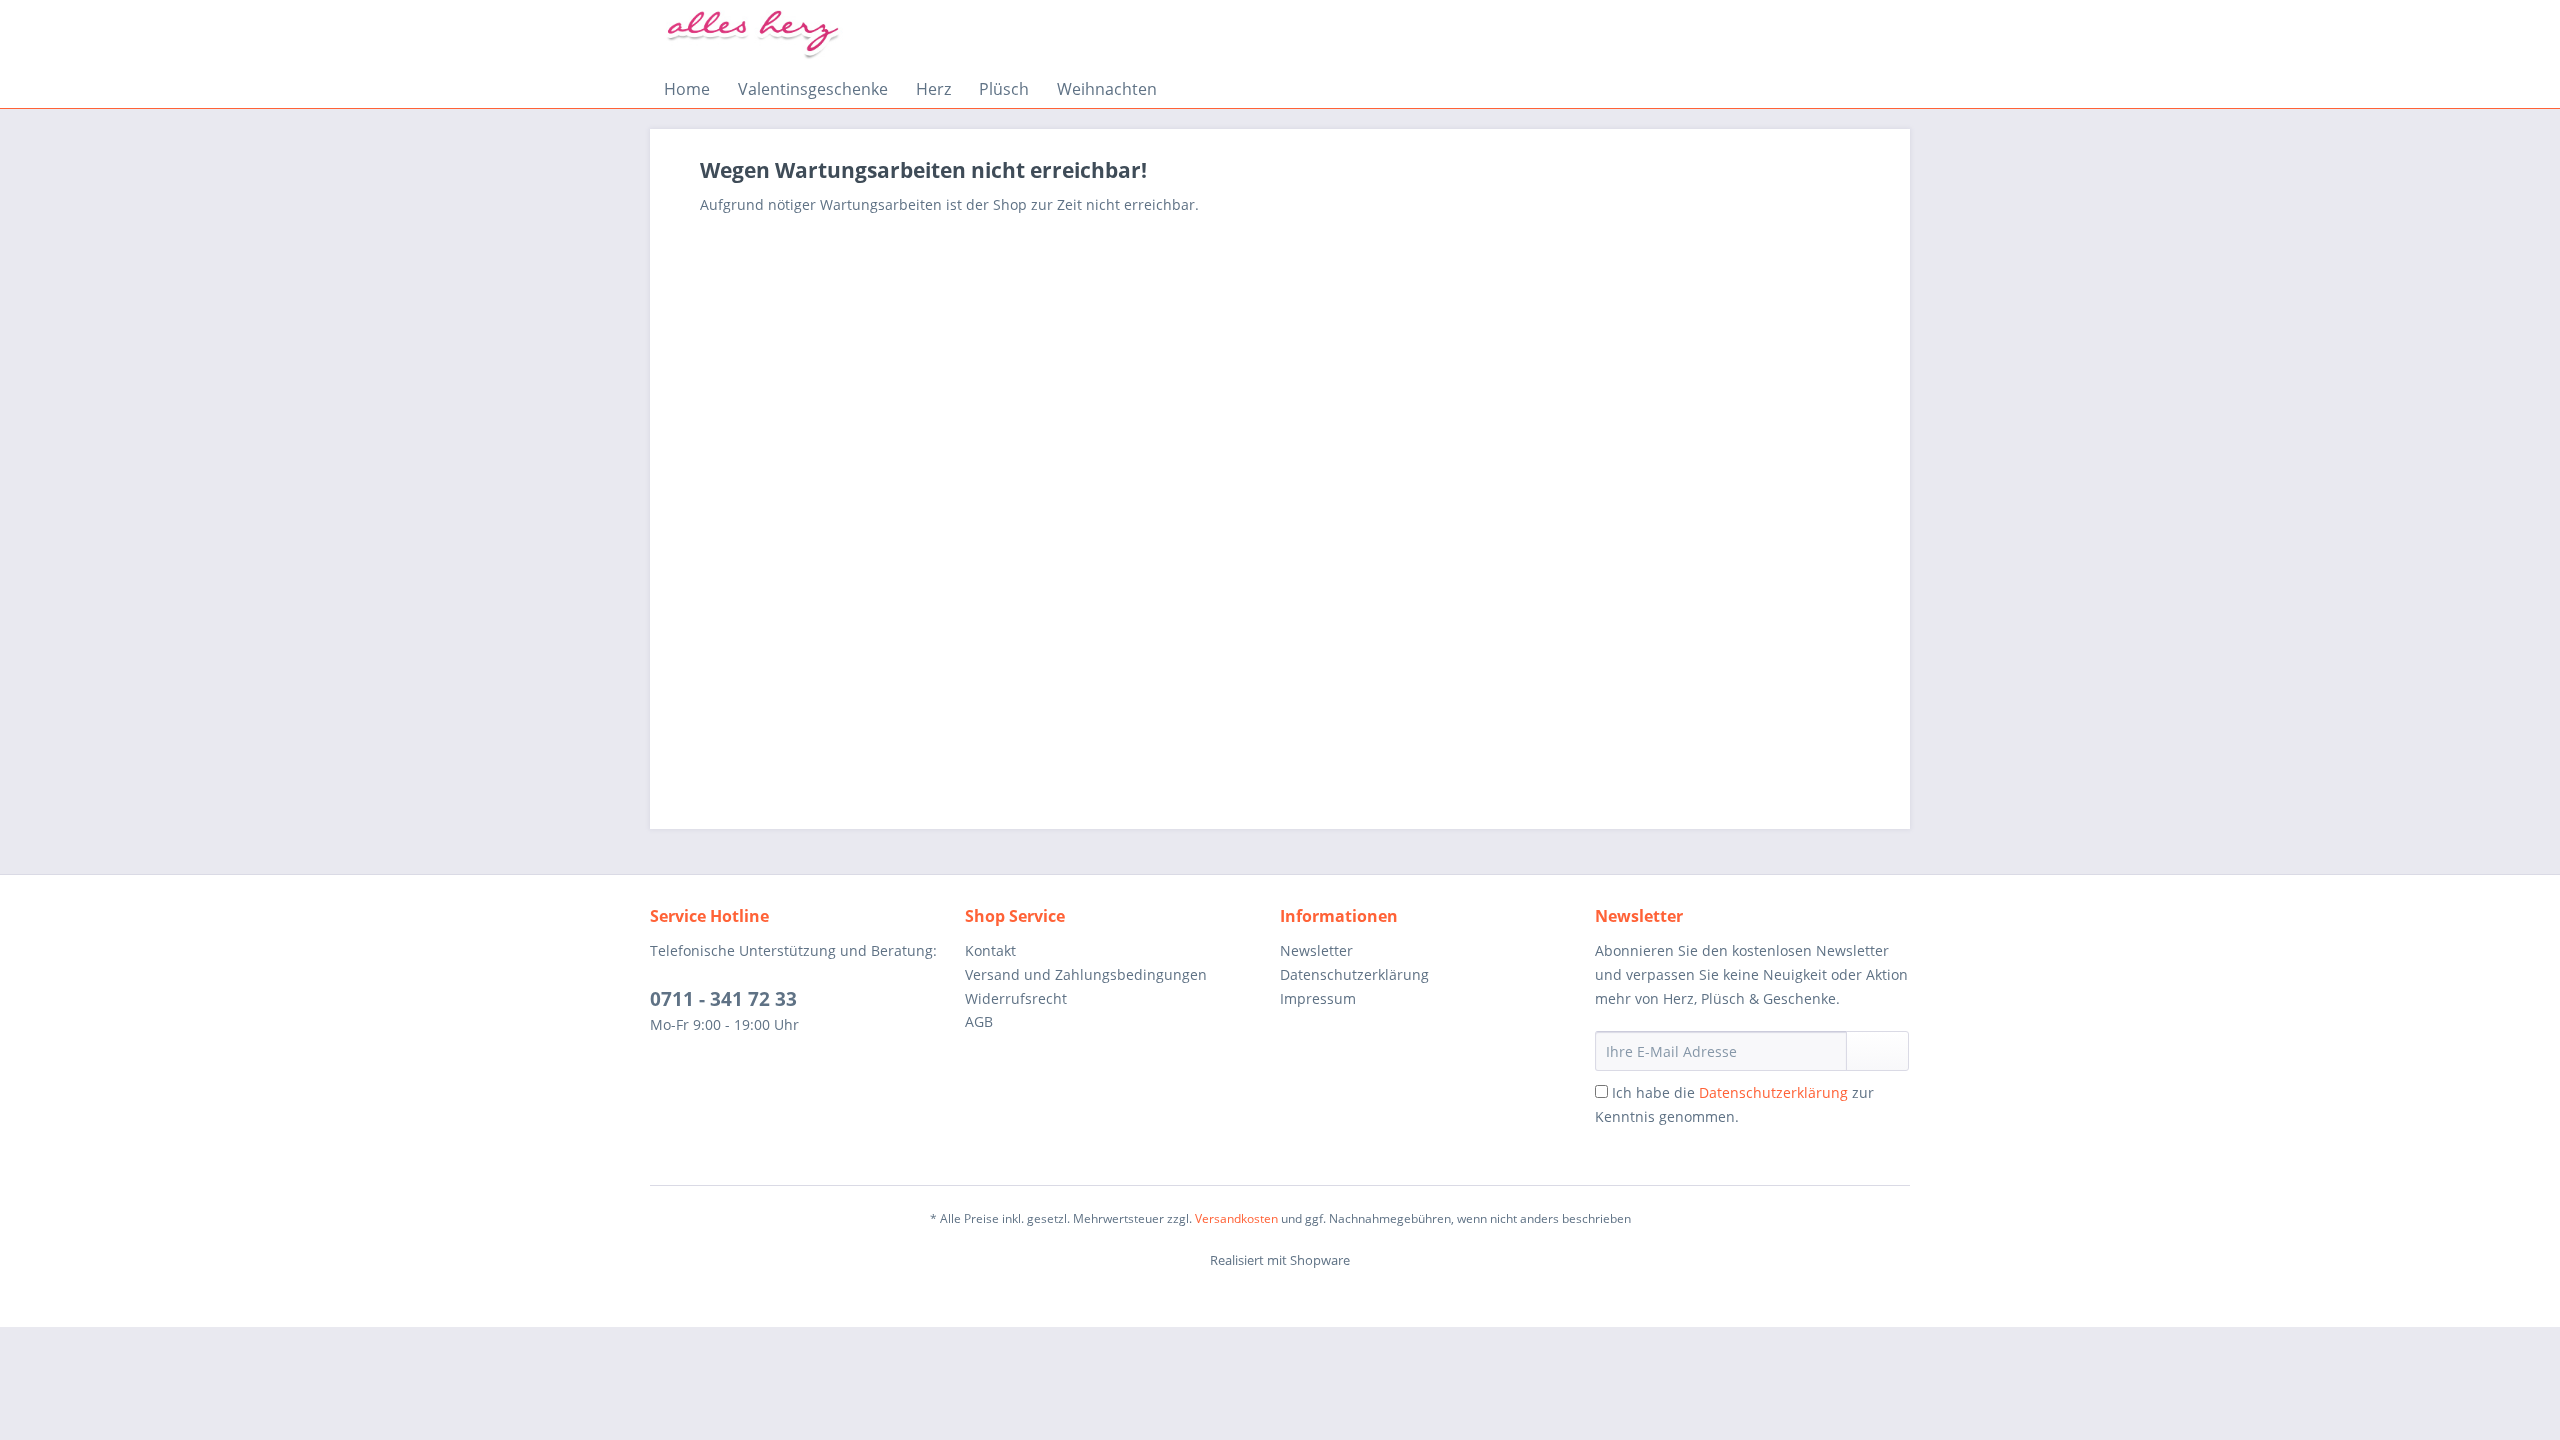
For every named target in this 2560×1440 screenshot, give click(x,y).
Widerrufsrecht (1016, 998)
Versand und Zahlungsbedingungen (1086, 974)
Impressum (1318, 998)
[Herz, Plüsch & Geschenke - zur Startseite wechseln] (755, 35)
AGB (979, 1021)
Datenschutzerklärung (1354, 974)
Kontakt (990, 950)
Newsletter (1316, 950)
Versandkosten (1236, 1218)
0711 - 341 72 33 (723, 999)
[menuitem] (687, 89)
